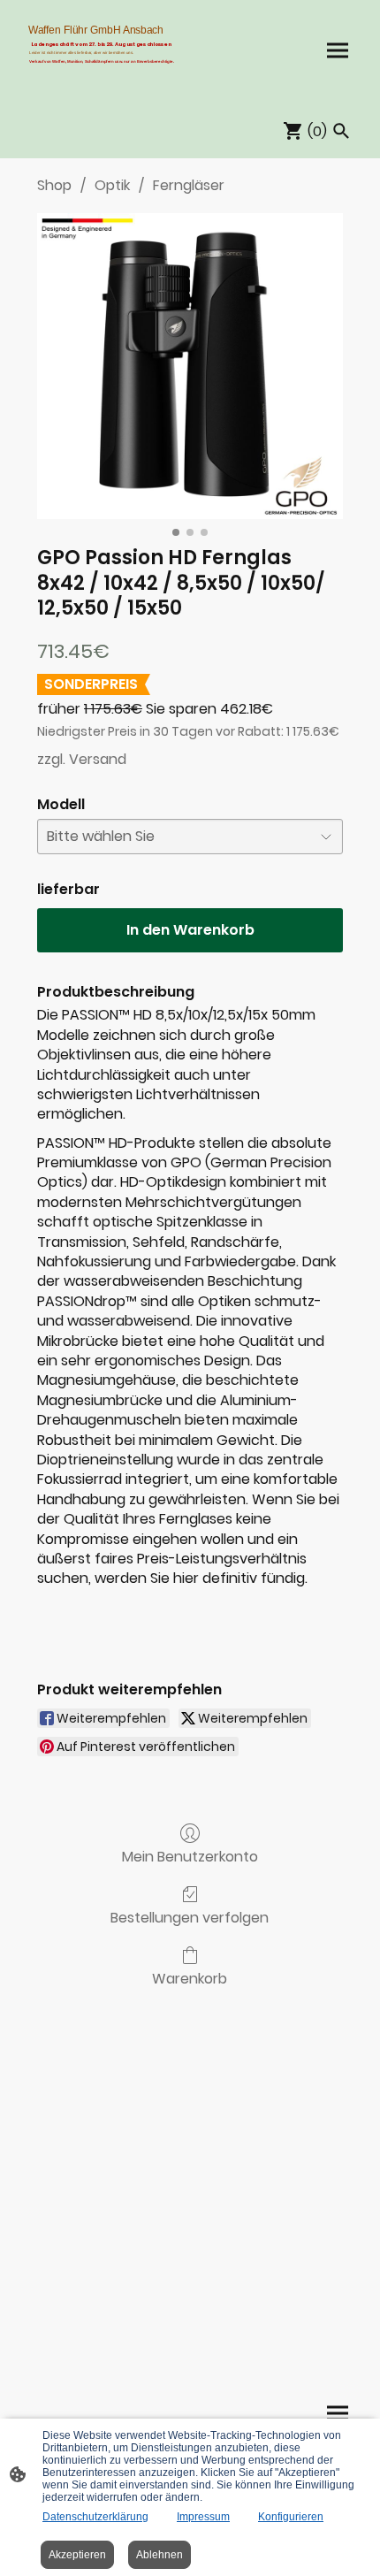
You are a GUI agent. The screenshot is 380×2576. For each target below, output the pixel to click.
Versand (98, 759)
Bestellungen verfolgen (190, 1917)
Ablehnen (160, 2555)
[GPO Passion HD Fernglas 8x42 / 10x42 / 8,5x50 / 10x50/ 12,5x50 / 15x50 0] (190, 366)
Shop (54, 185)
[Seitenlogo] (102, 76)
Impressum (203, 2517)
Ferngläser (189, 185)
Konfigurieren (291, 2517)
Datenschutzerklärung (95, 2517)
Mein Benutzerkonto (190, 1856)
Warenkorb (190, 1978)
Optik (112, 185)
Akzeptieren (77, 2555)
